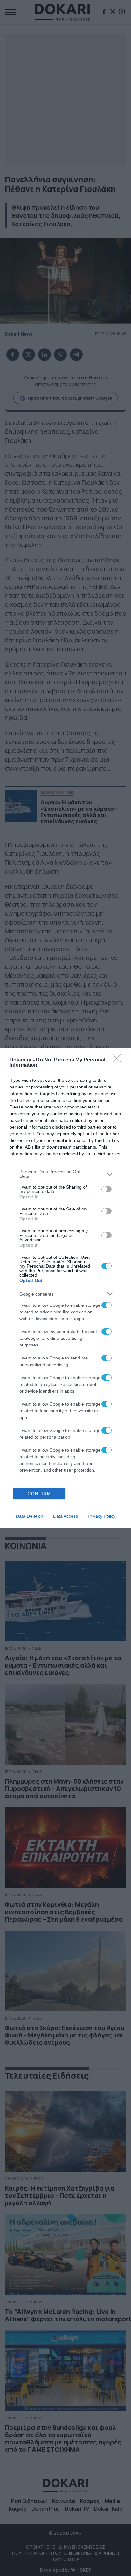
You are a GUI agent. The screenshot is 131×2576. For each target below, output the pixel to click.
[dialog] (65, 1288)
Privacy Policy (102, 1516)
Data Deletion (30, 1516)
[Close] (119, 1060)
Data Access (65, 1516)
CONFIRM (39, 1494)
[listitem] (65, 1174)
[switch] (107, 1189)
